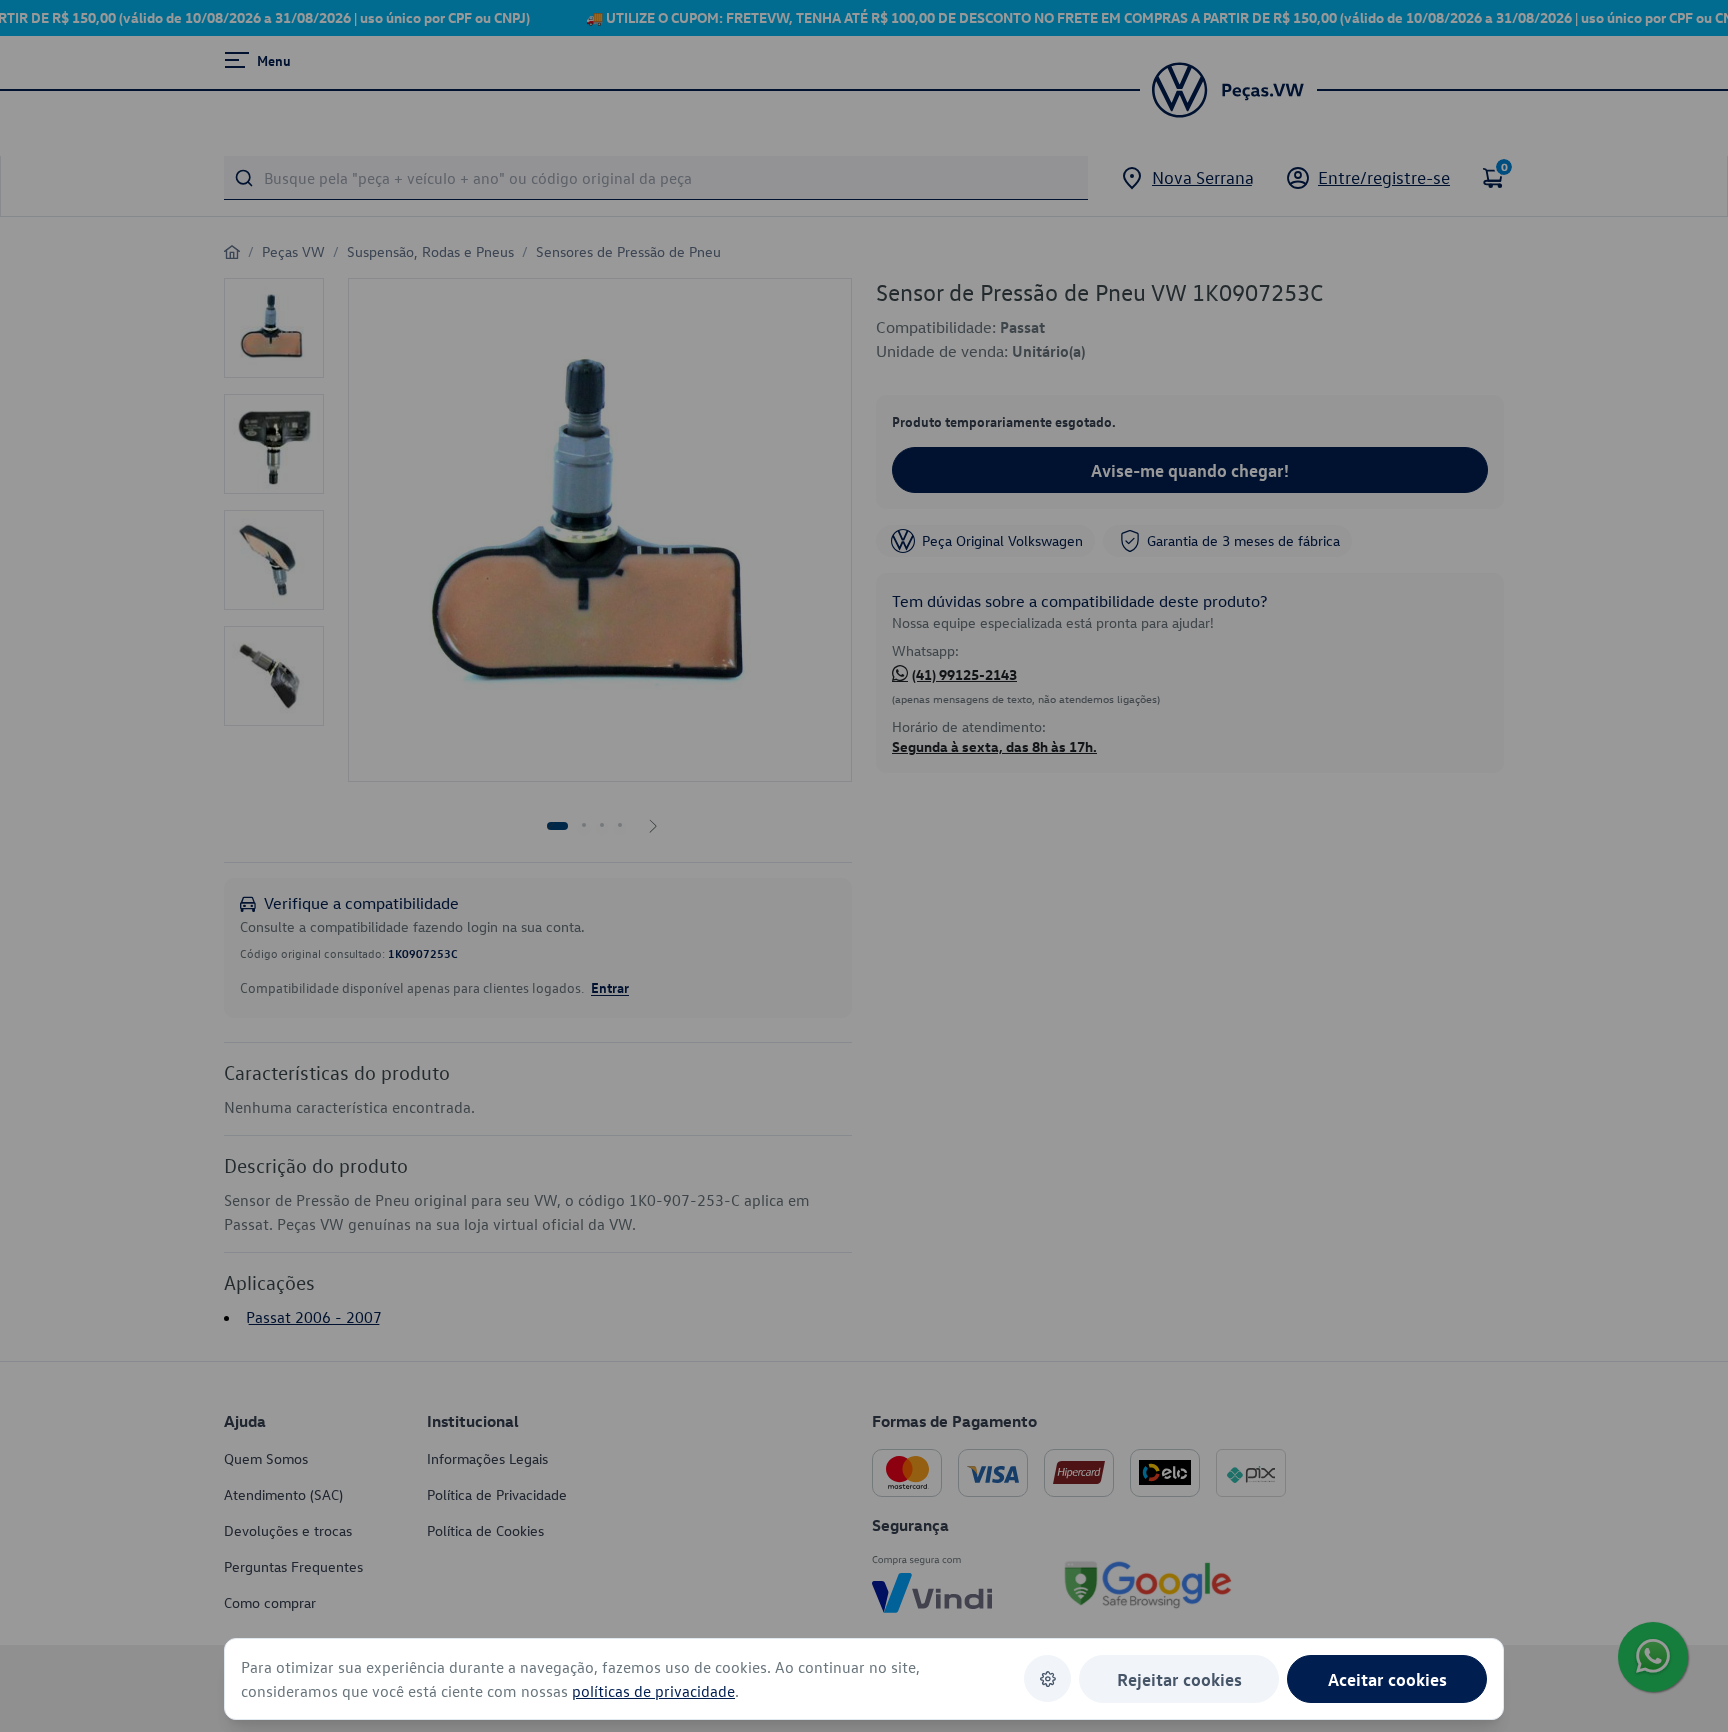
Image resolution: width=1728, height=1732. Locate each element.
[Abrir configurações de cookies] (1047, 1678)
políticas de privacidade (653, 1691)
